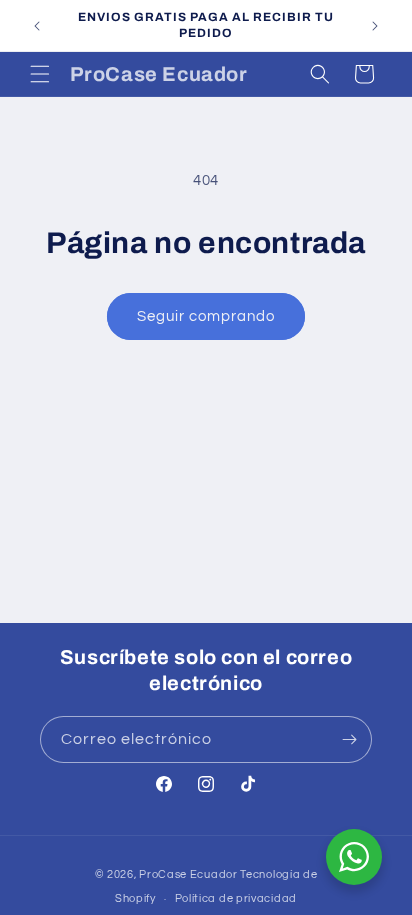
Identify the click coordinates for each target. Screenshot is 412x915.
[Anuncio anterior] (37, 26)
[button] (40, 74)
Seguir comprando (206, 316)
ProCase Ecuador (188, 874)
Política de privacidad (236, 898)
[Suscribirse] (349, 739)
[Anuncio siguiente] (375, 26)
